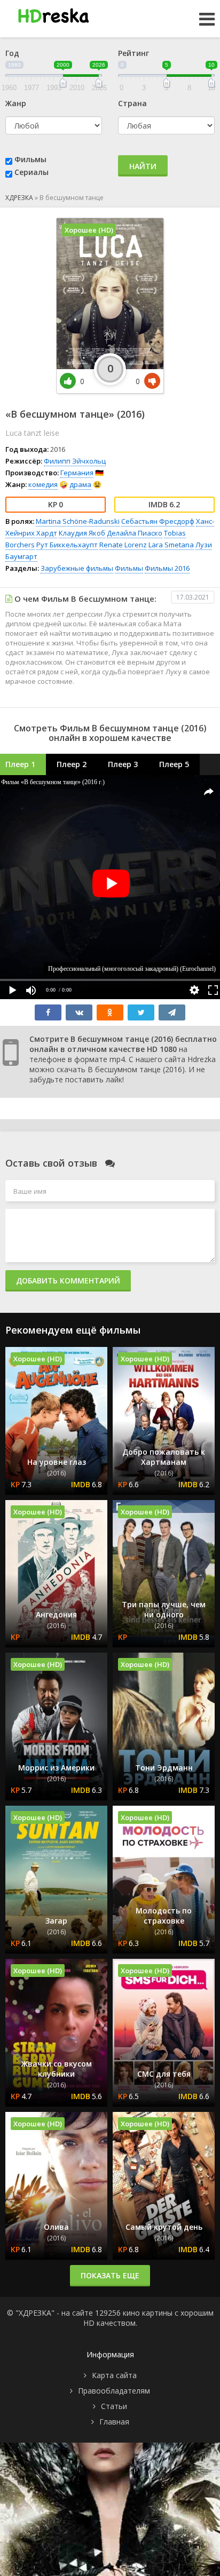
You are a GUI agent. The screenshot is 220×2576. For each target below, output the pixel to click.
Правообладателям (114, 2391)
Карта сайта (114, 2375)
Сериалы (32, 172)
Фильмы (30, 159)
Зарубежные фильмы (77, 568)
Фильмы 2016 (167, 568)
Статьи (114, 2406)
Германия (77, 473)
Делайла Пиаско (135, 533)
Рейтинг (133, 53)
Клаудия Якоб (82, 533)
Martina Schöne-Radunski (78, 521)
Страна (132, 103)
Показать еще (110, 2275)
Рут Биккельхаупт (67, 545)
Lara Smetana (171, 545)
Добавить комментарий (68, 1281)
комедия (43, 484)
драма (80, 484)
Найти (143, 166)
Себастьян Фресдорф (158, 521)
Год (12, 53)
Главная (114, 2422)
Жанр (16, 103)
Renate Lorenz (123, 545)
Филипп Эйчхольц (75, 461)
